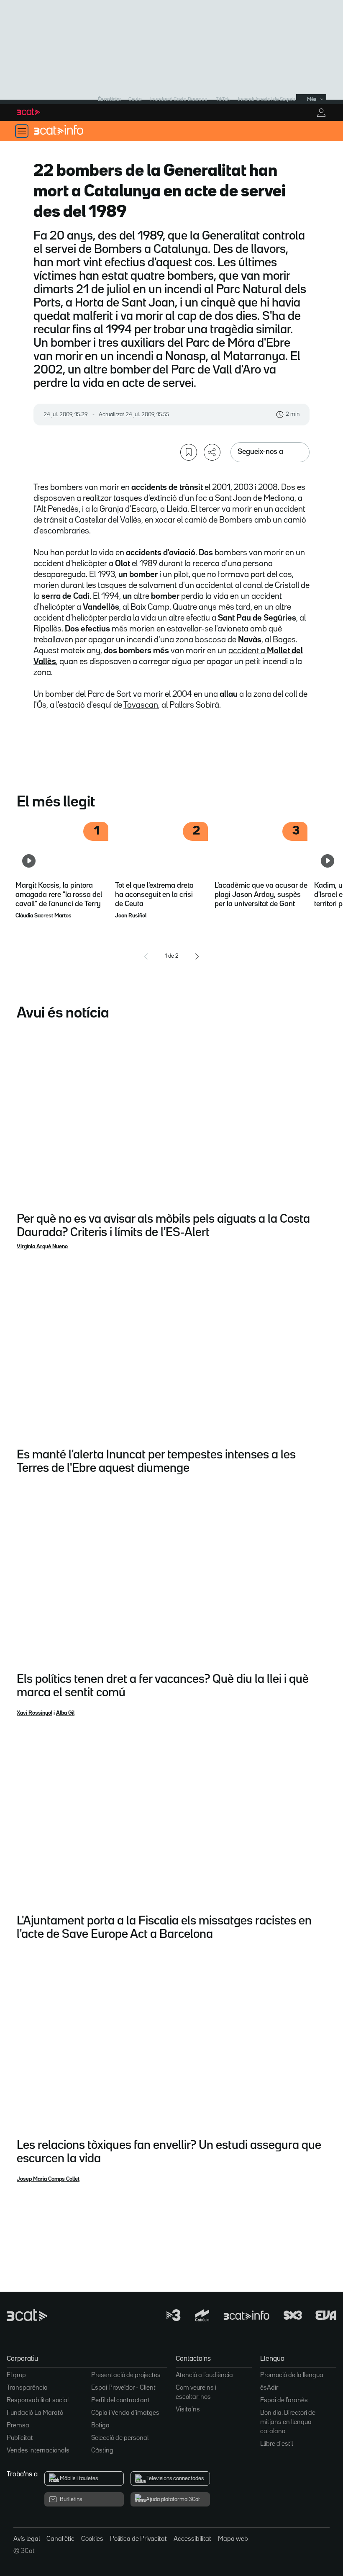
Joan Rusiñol (131, 916)
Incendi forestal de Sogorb (267, 99)
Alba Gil (65, 1713)
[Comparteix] (212, 452)
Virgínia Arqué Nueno (42, 1247)
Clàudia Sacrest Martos (44, 916)
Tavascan (141, 705)
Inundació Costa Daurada (179, 99)
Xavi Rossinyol (35, 1713)
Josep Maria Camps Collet (48, 2179)
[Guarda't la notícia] (189, 452)
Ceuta (135, 99)
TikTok (223, 99)
